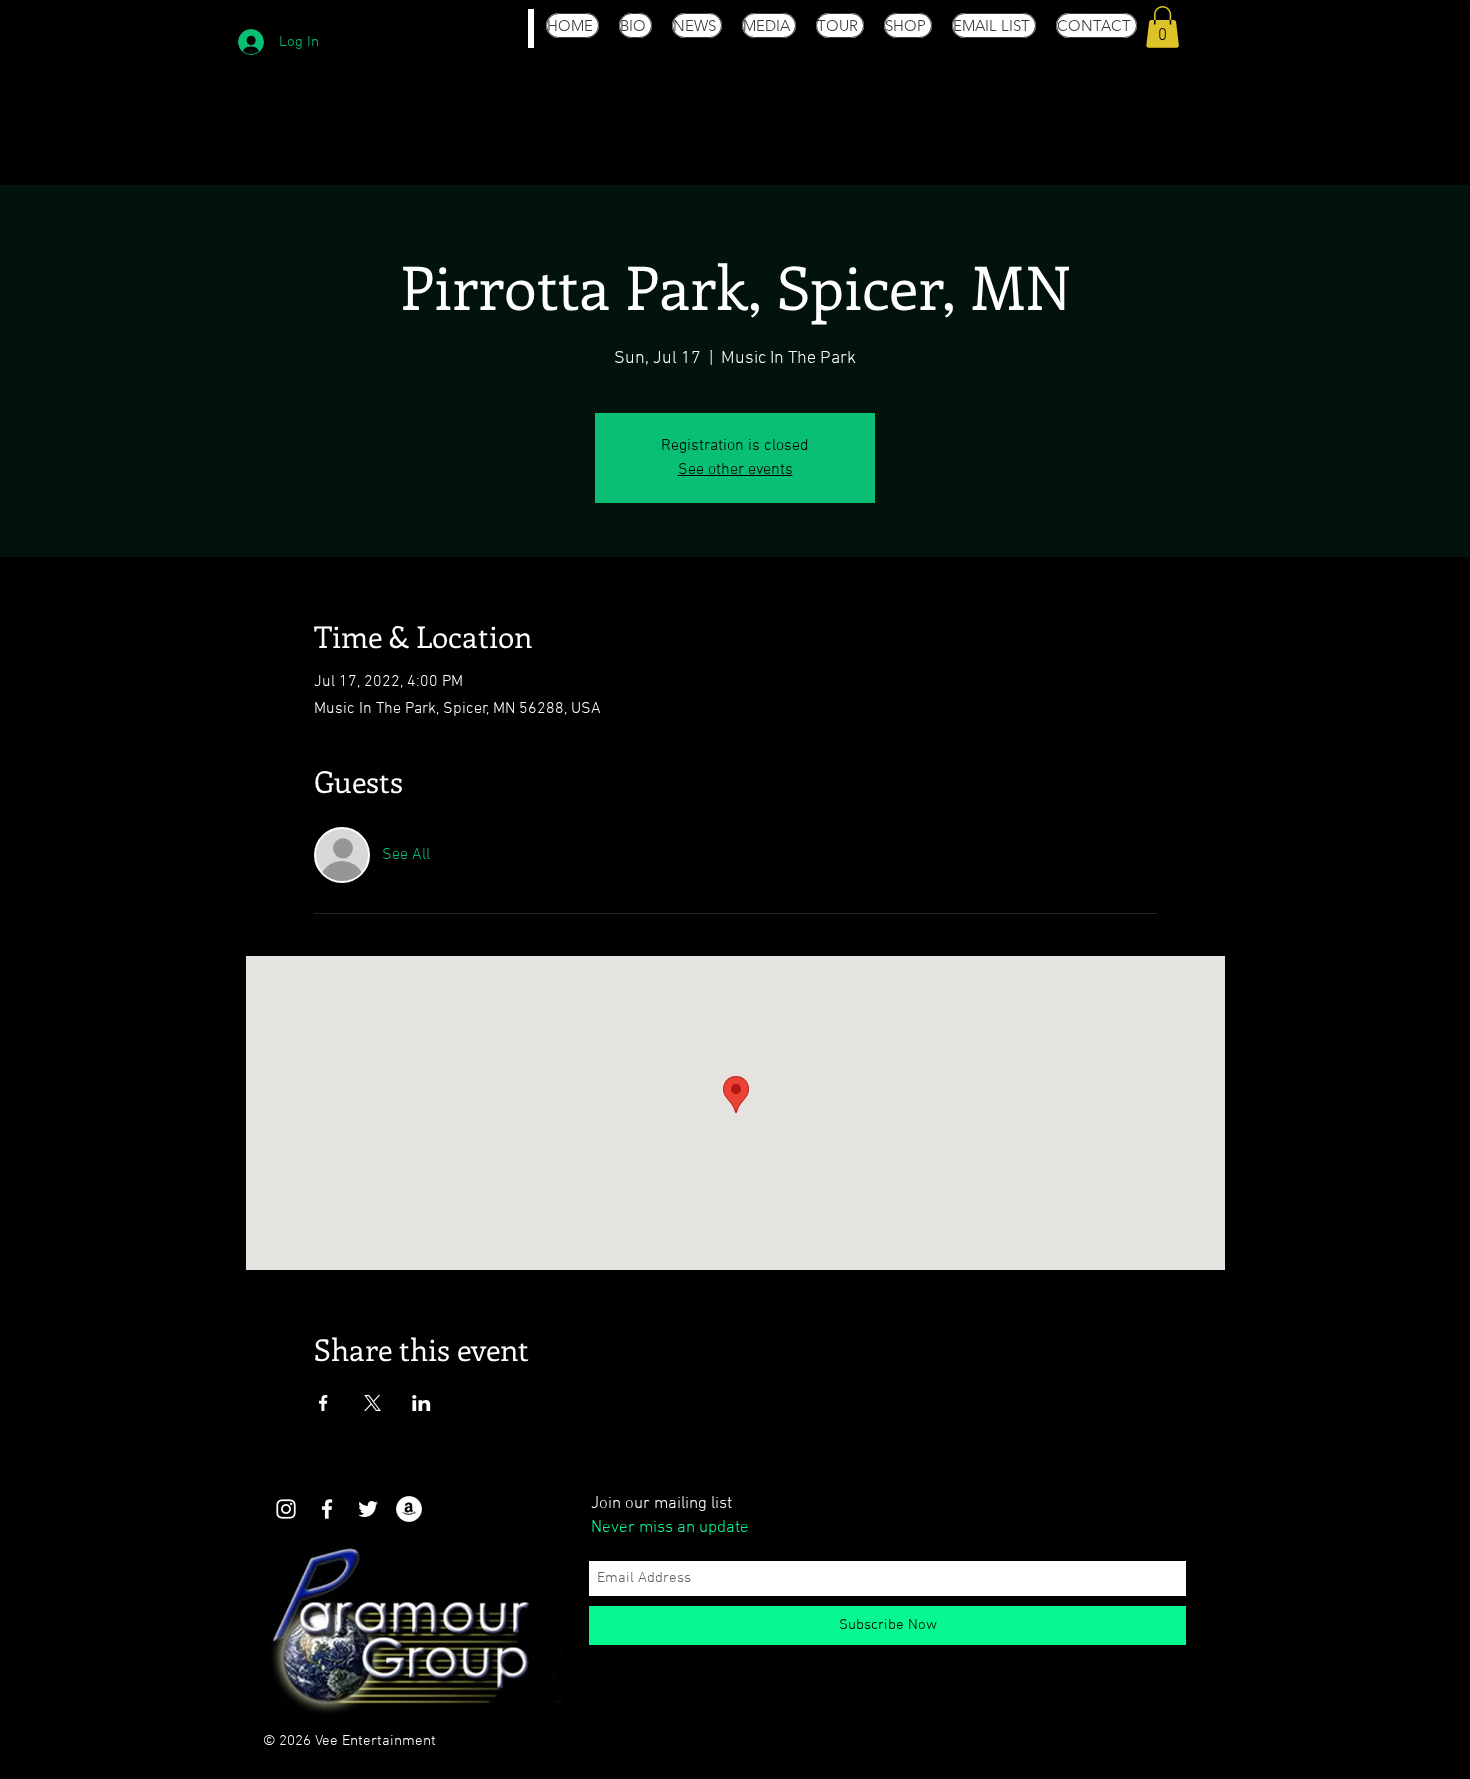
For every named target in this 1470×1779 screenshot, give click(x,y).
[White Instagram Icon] (286, 1509)
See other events (735, 470)
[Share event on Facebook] (323, 1403)
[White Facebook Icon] (327, 1509)
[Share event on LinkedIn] (421, 1403)
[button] (1162, 27)
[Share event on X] (372, 1403)
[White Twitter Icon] (368, 1509)
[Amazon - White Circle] (409, 1509)
